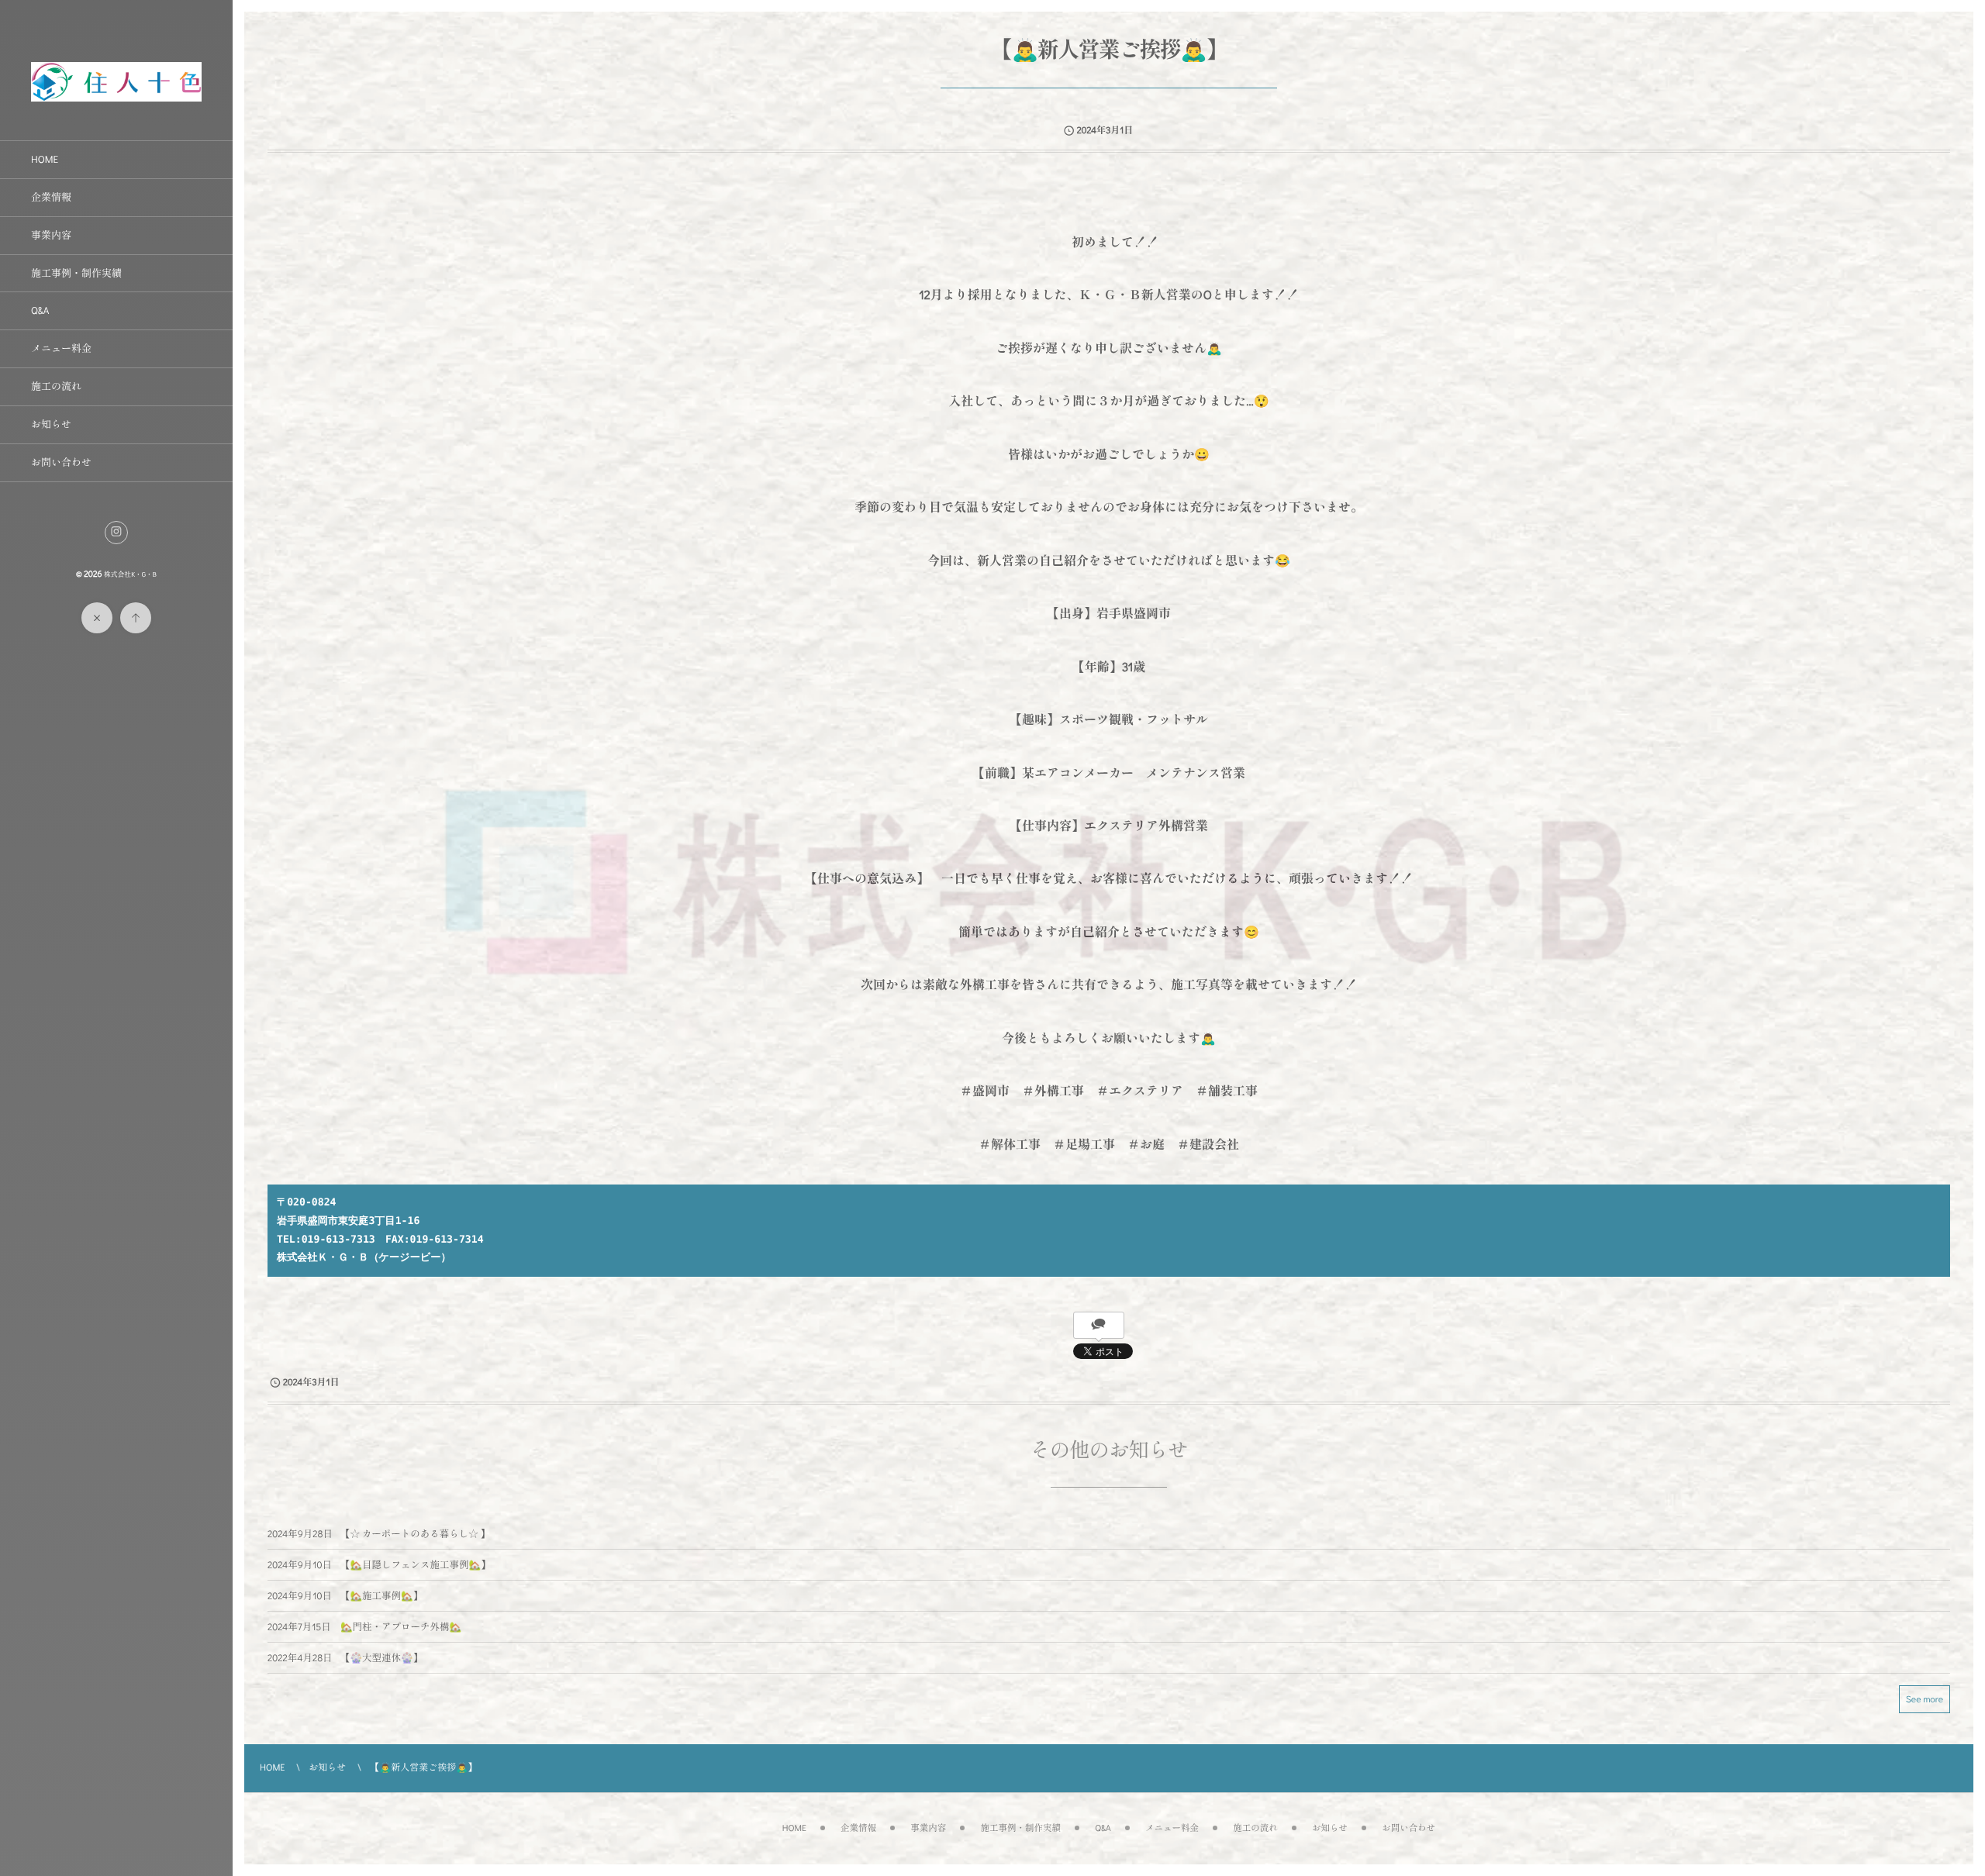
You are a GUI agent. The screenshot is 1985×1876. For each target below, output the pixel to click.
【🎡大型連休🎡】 (381, 1658)
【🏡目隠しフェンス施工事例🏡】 (416, 1565)
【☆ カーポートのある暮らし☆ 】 (415, 1534)
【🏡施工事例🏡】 (381, 1596)
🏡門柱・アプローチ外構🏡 (401, 1627)
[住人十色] (116, 95)
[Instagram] (116, 533)
